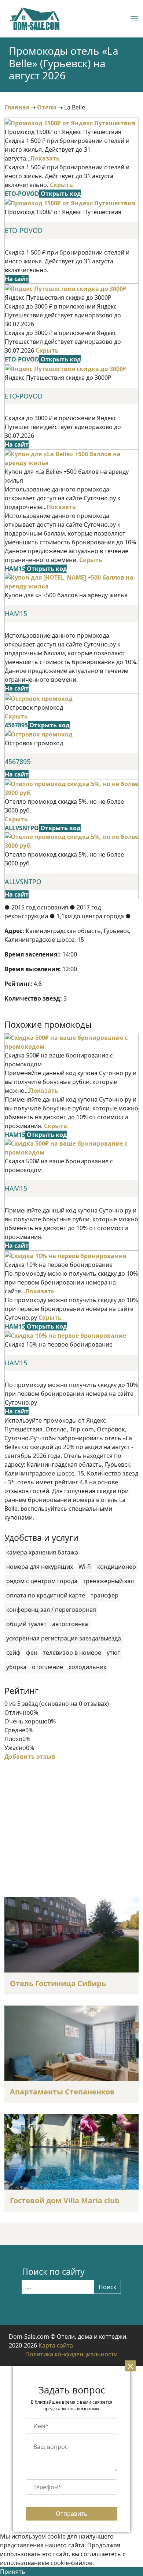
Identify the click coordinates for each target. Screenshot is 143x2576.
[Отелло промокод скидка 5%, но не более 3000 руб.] (71, 788)
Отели (47, 107)
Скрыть (61, 185)
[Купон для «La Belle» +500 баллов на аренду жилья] (71, 458)
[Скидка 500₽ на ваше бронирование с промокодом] (71, 1041)
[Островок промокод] (39, 698)
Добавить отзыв (30, 1757)
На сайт (17, 279)
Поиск (107, 2287)
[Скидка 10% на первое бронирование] (65, 1255)
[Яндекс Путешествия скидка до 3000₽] (66, 288)
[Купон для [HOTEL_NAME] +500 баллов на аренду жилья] (71, 581)
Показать (45, 158)
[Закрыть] (130, 2366)
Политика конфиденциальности (71, 2354)
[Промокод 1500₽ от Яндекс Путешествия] (70, 122)
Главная (17, 107)
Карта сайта (56, 2345)
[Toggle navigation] (127, 19)
